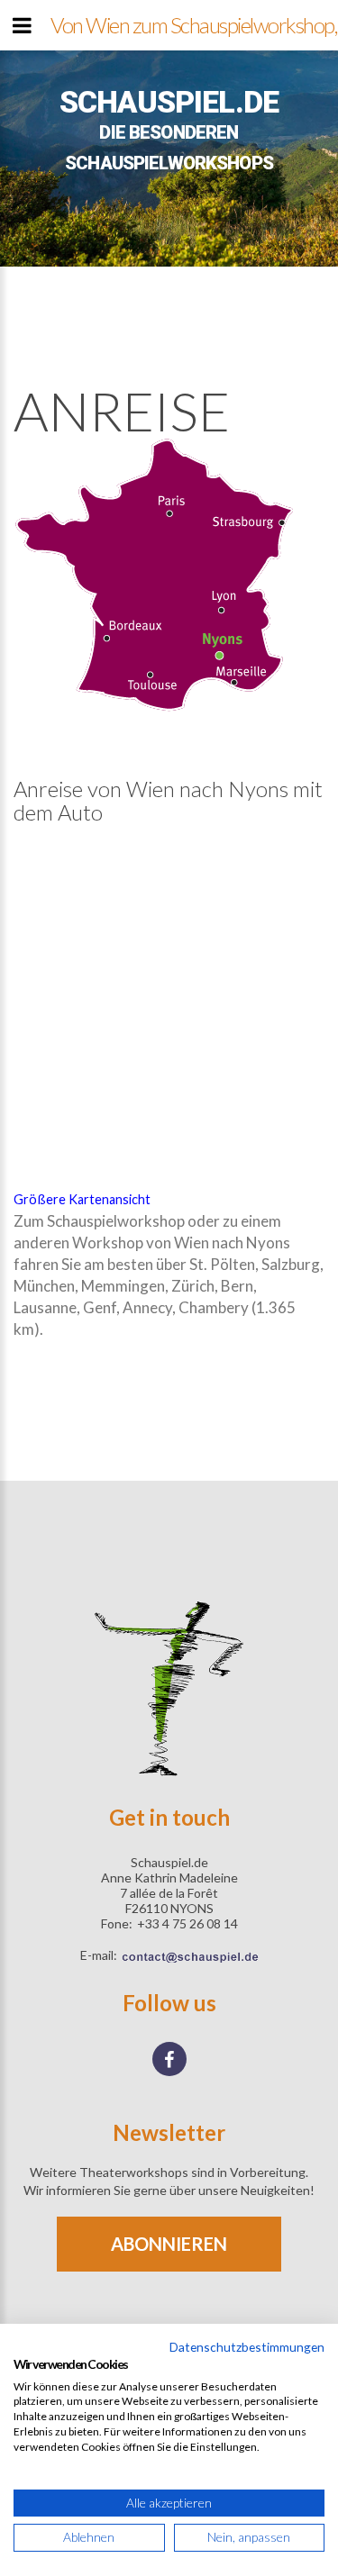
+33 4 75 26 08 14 (187, 1923)
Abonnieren (169, 2244)
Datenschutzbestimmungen (247, 2347)
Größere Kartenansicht (82, 1199)
